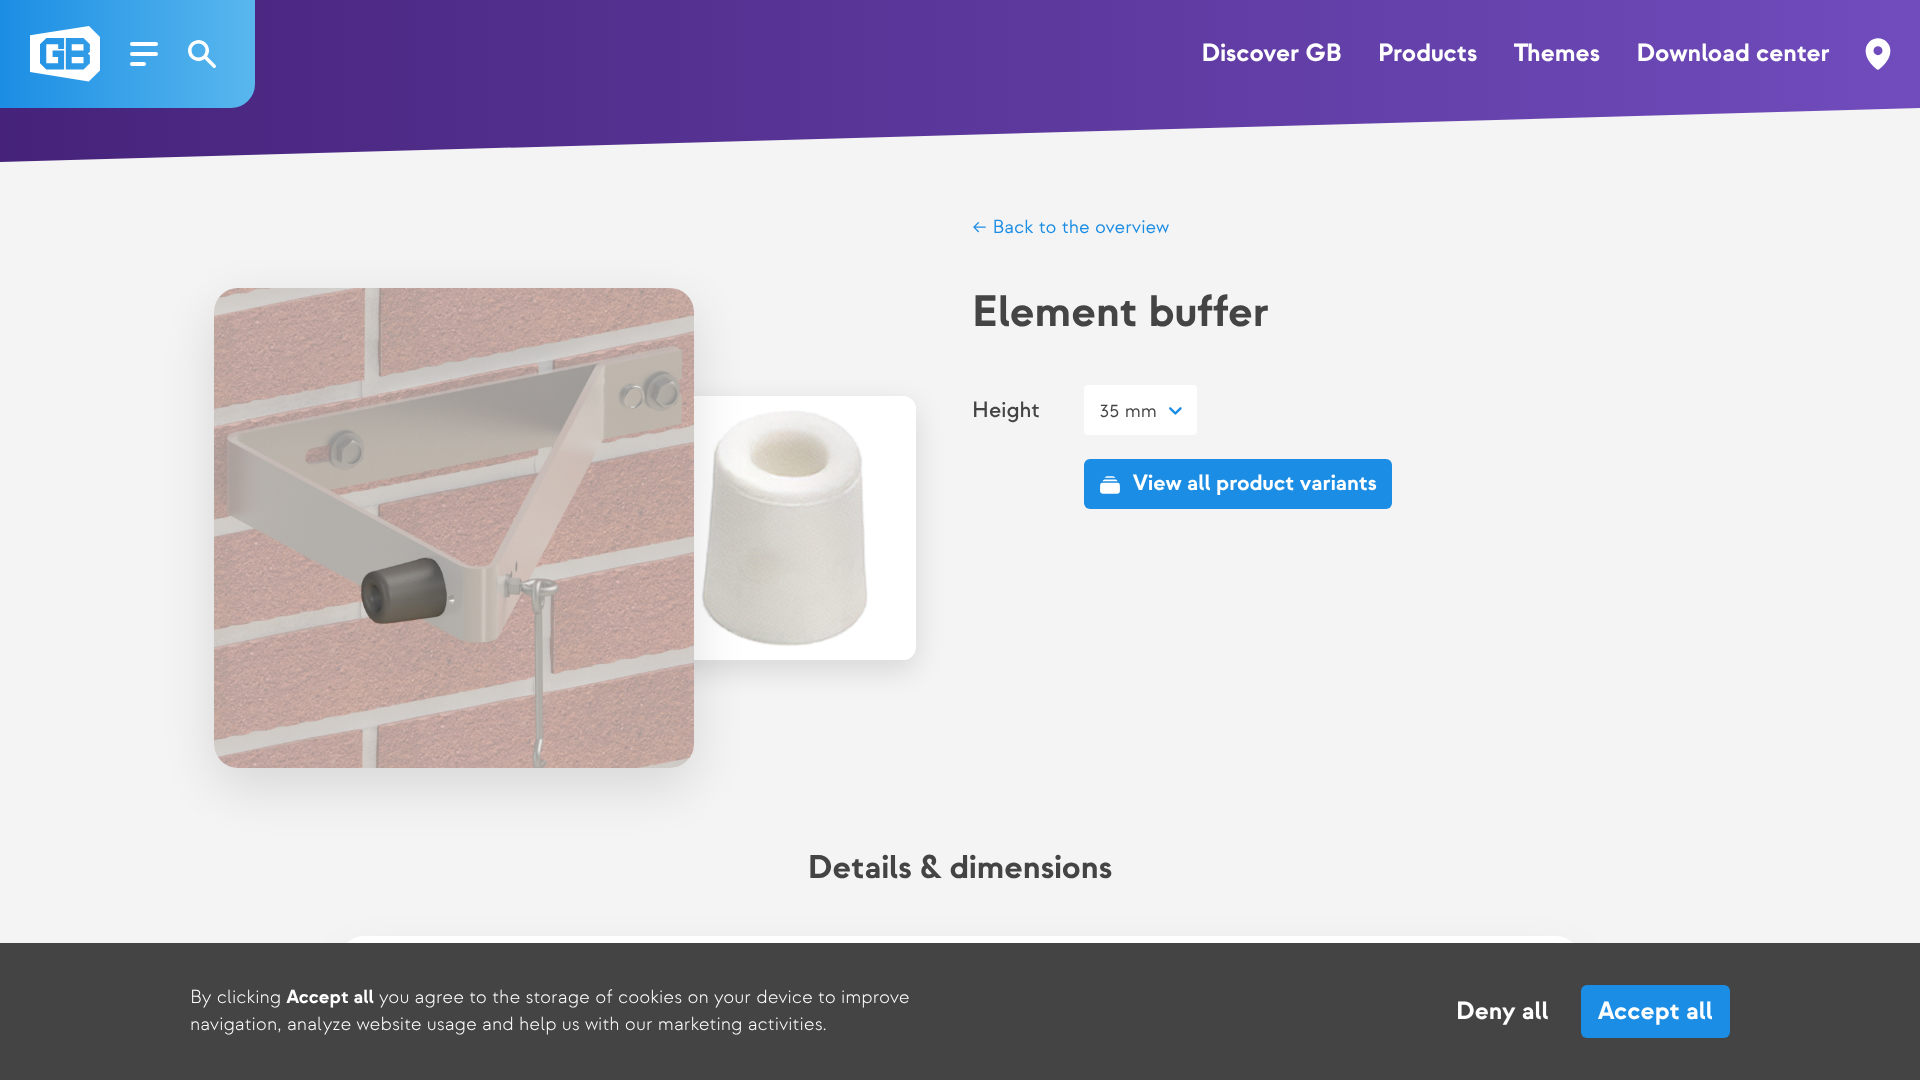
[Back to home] (65, 54)
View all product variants (1255, 483)
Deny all (1502, 1012)
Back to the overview (1078, 227)
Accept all (1655, 1011)
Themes (1557, 54)
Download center (1732, 54)
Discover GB (1272, 54)
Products (1427, 54)
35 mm (1128, 411)
